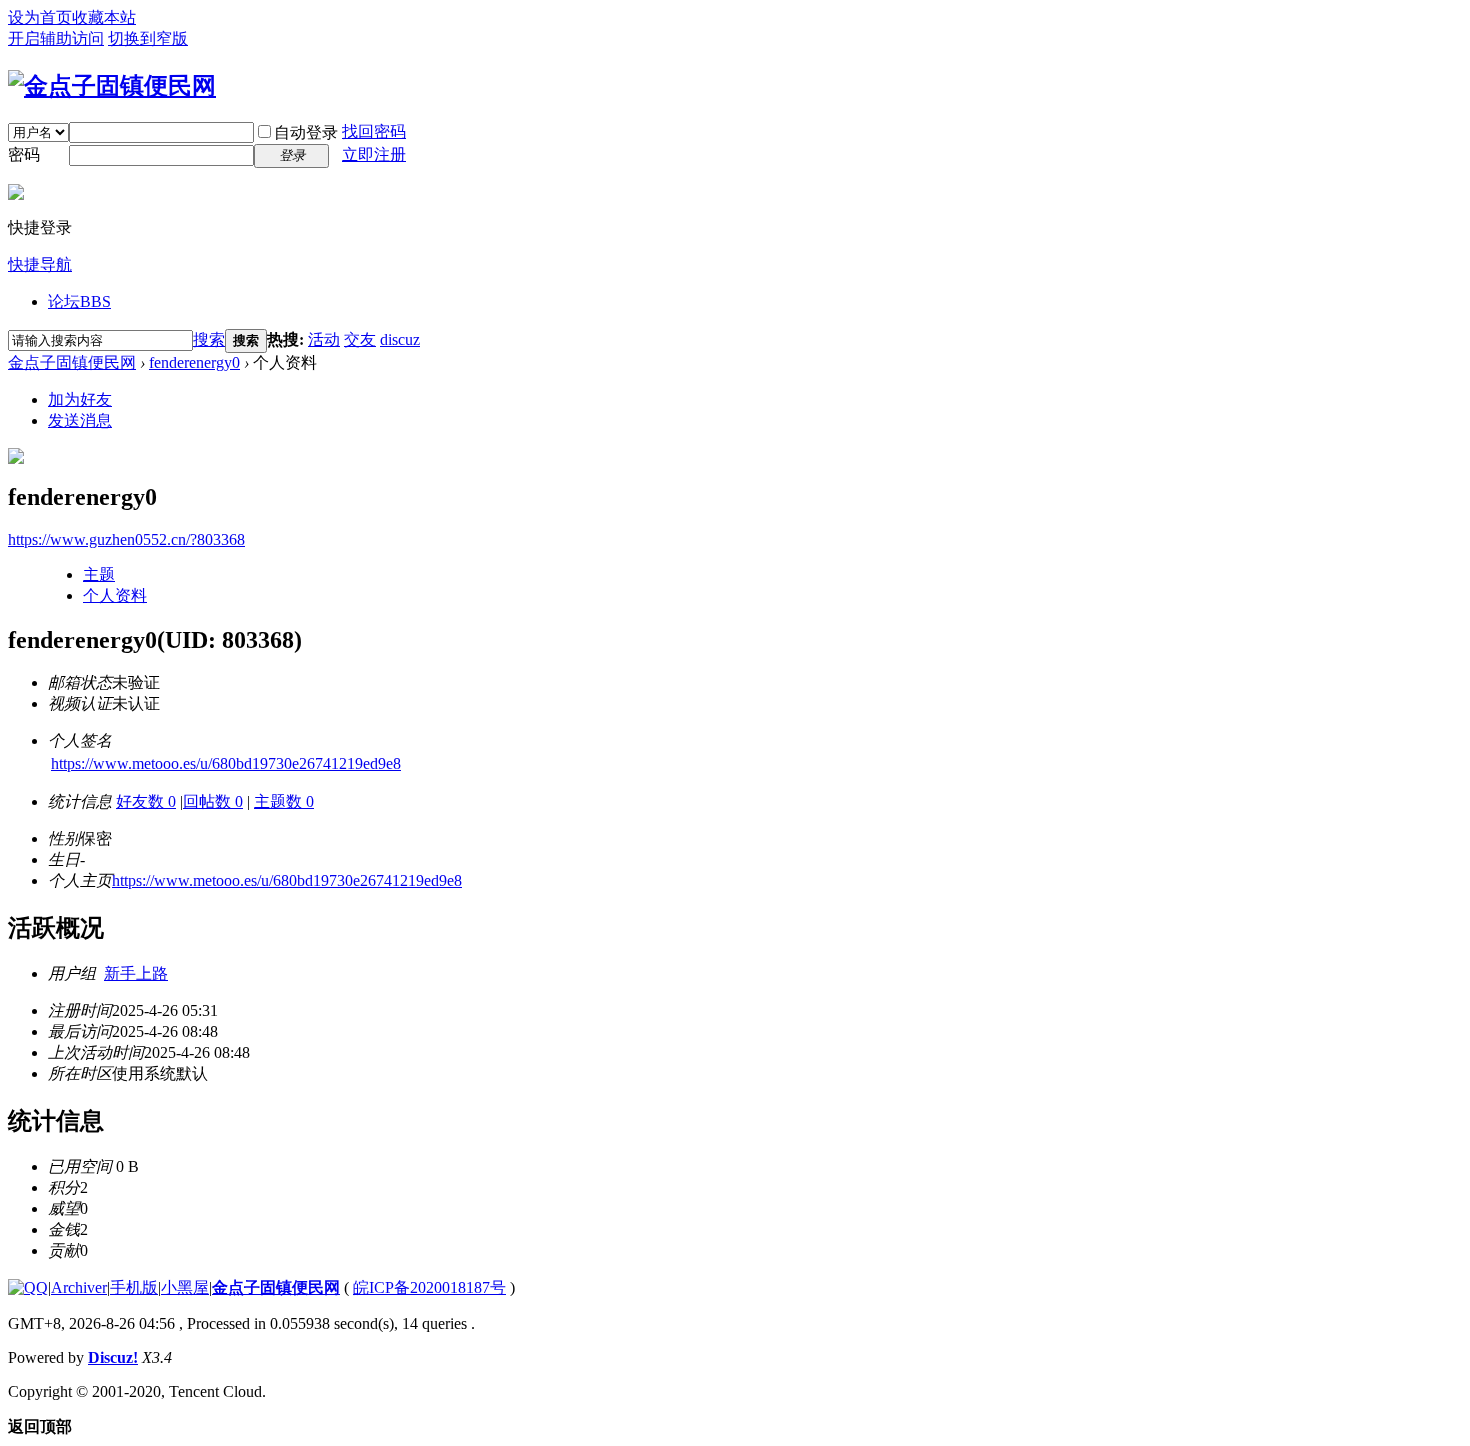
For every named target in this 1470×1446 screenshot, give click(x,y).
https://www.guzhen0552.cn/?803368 (126, 539)
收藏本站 (104, 17)
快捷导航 (40, 264)
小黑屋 (185, 1287)
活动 (324, 339)
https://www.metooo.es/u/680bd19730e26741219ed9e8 (226, 763)
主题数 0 (284, 801)
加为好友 (80, 399)
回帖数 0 (213, 801)
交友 (360, 339)
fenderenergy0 (194, 362)
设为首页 (40, 17)
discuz (400, 339)
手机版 (134, 1287)
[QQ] (28, 1287)
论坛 (79, 301)
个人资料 (115, 595)
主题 (99, 574)
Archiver (79, 1287)
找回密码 (374, 131)
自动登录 (306, 132)
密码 (24, 154)
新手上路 (136, 973)
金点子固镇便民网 (72, 362)
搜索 (209, 339)
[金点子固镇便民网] (112, 86)
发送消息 (80, 420)
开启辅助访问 (56, 38)
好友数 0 (146, 801)
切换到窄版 (148, 38)
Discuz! (113, 1357)
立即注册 (374, 154)
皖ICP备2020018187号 (429, 1287)
